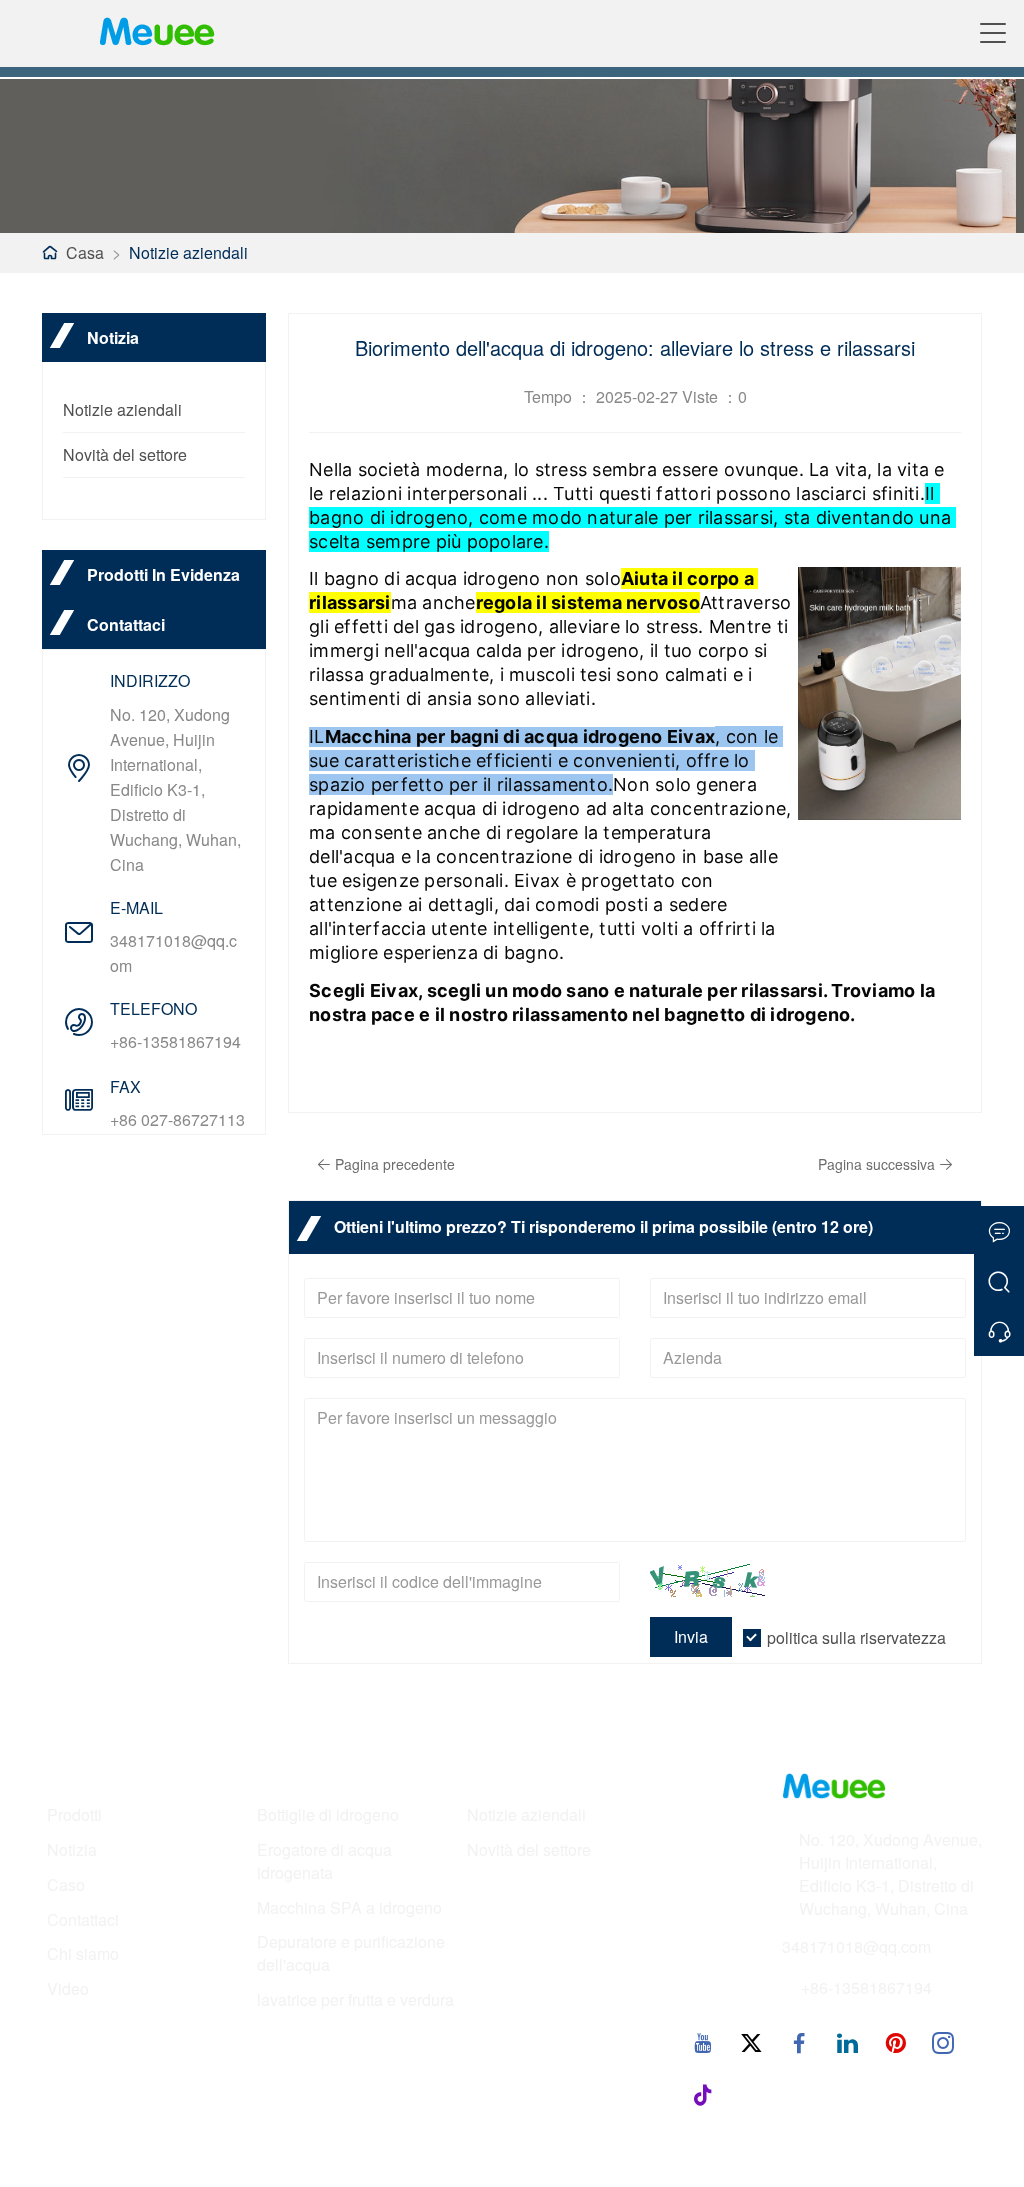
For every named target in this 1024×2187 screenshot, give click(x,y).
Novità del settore (125, 454)
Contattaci (83, 1920)
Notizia (72, 1850)
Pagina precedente (395, 1164)
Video (68, 1989)
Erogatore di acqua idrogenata (324, 1861)
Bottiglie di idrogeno (328, 1815)
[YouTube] (703, 2042)
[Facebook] (799, 2042)
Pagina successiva (876, 1164)
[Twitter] (751, 2042)
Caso (66, 1885)
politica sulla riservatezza (856, 1637)
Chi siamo (83, 1954)
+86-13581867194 (175, 1041)
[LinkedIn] (847, 2042)
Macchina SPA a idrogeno (349, 1908)
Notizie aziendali (188, 252)
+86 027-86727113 (177, 1119)
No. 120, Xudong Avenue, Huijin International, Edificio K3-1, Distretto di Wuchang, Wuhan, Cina (175, 789)
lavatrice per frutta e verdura (355, 2000)
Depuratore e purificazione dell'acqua (351, 1953)
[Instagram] (943, 2042)
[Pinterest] (895, 2042)
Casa (85, 252)
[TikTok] (703, 2094)
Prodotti (74, 1815)
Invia (691, 1636)
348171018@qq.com (173, 953)
